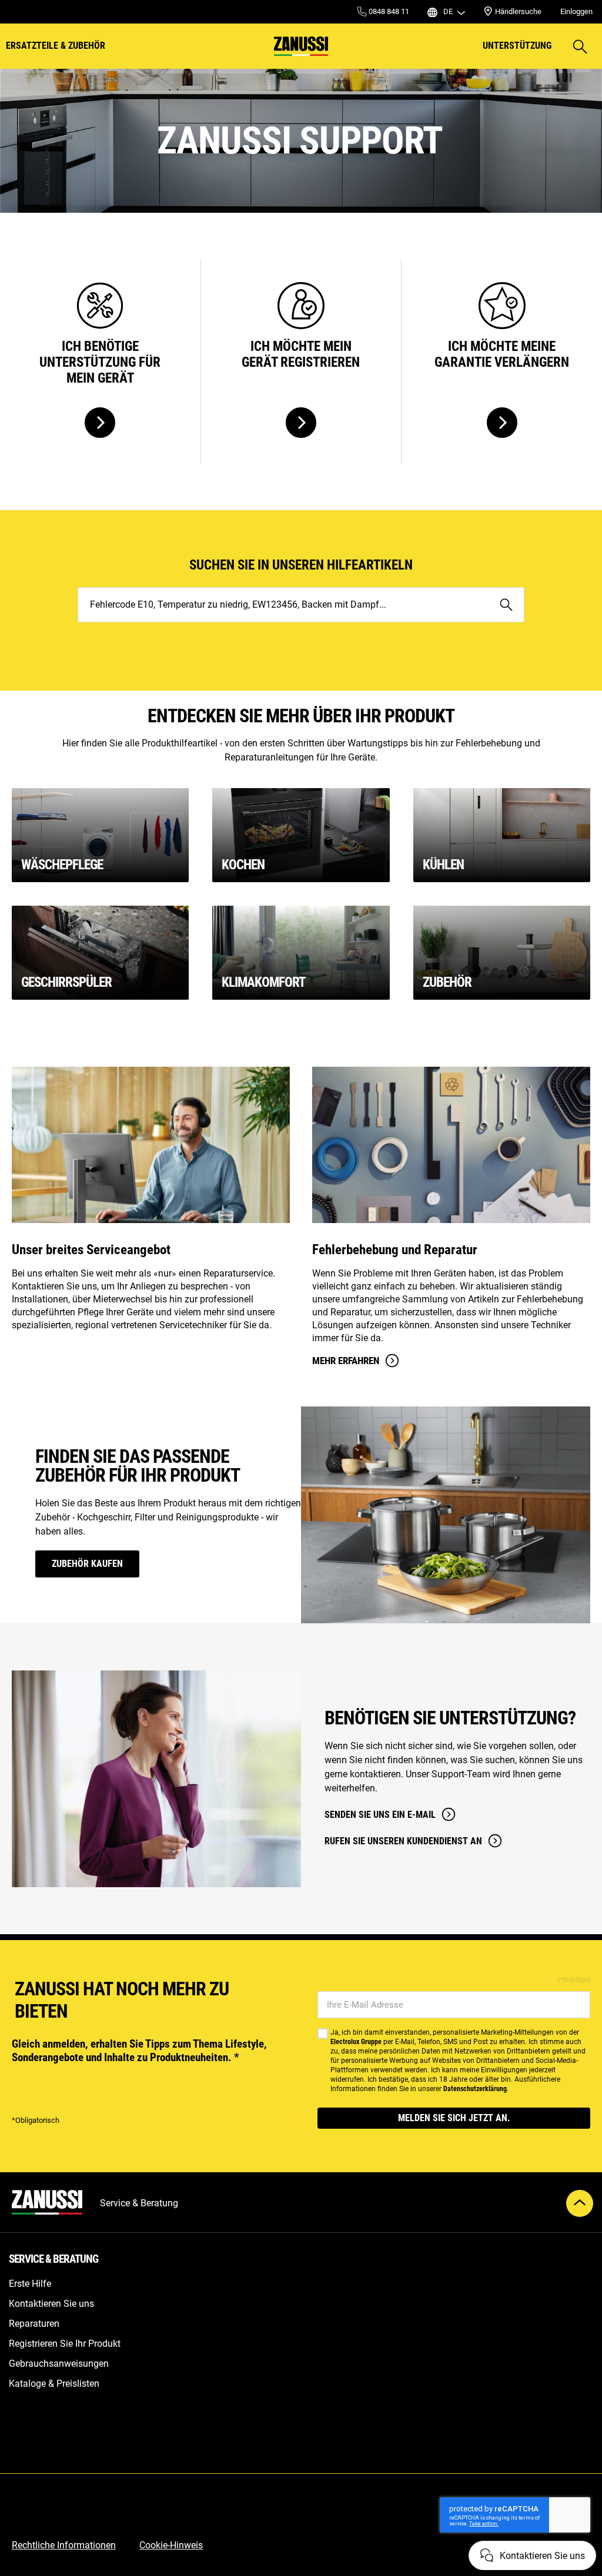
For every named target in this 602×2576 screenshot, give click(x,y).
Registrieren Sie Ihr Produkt (65, 2344)
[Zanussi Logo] (301, 46)
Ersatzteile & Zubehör (56, 46)
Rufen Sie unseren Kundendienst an (403, 1841)
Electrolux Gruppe (356, 2042)
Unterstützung (517, 46)
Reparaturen (34, 2324)
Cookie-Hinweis (171, 2545)
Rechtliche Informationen (64, 2545)
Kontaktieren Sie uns (51, 2304)
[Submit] (506, 605)
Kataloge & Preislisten (54, 2384)
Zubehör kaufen (87, 1564)
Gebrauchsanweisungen (59, 2364)
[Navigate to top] (580, 2203)
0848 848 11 (388, 11)
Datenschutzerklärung (475, 2089)
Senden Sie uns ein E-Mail (380, 1815)
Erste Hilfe (30, 2284)
